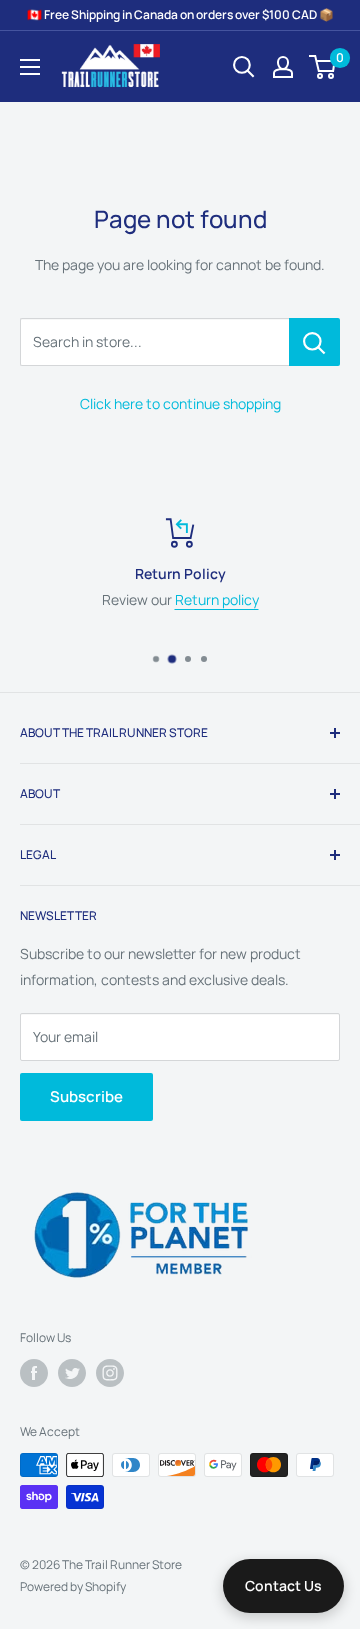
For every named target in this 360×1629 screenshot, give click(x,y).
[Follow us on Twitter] (72, 1373)
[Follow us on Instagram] (110, 1373)
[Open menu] (30, 67)
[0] (323, 67)
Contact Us (283, 1585)
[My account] (283, 67)
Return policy (217, 599)
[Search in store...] (314, 342)
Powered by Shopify (73, 1586)
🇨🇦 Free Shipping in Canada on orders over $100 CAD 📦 (180, 14)
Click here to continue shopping (180, 403)
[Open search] (244, 67)
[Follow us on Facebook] (34, 1373)
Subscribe (86, 1096)
